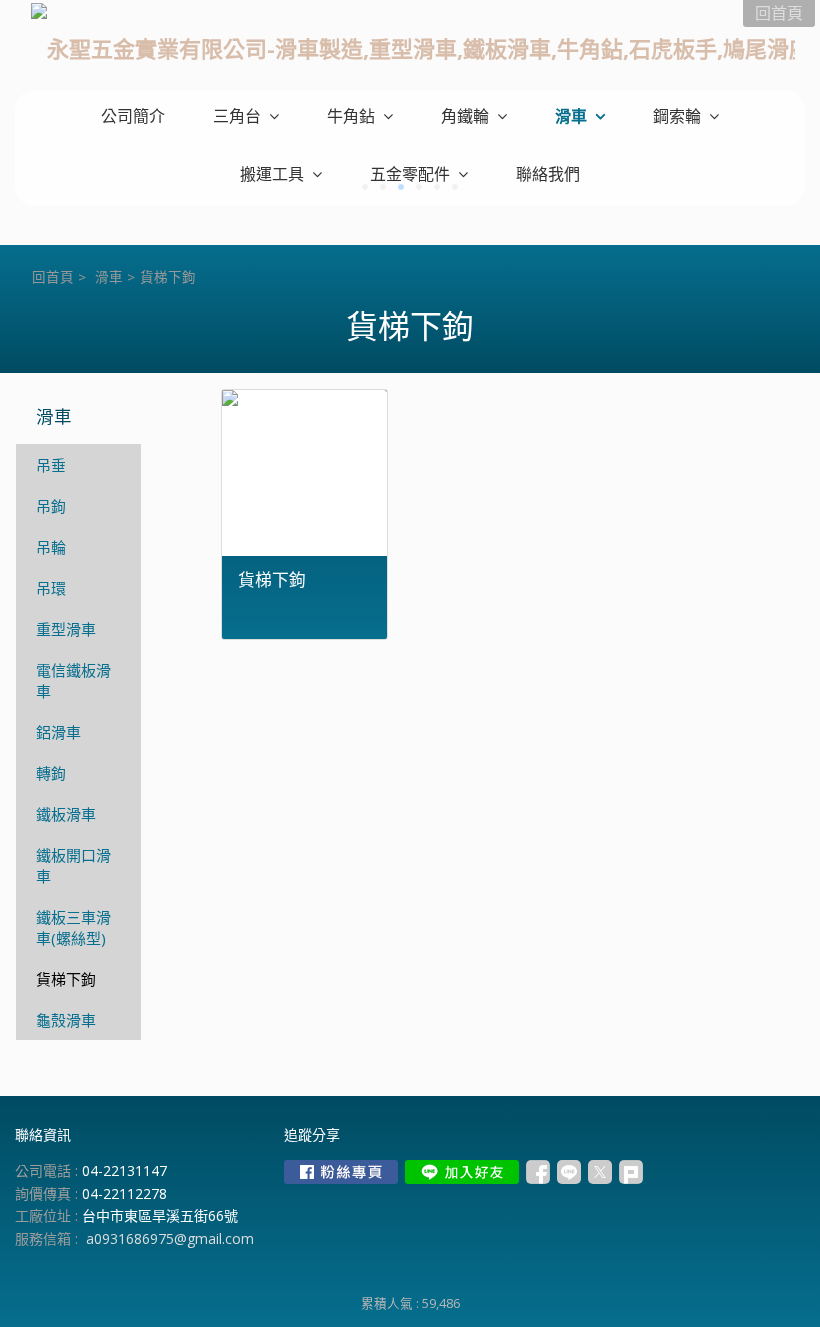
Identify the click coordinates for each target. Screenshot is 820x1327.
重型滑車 (66, 629)
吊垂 (51, 465)
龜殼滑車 (66, 1020)
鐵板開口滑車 (73, 865)
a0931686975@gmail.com (170, 1238)
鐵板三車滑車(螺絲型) (73, 927)
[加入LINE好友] (462, 1172)
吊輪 (51, 547)
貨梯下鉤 (66, 979)
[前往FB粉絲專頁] (341, 1172)
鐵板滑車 (66, 814)
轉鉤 (51, 773)
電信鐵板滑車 (73, 680)
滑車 (109, 277)
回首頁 (53, 277)
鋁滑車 (58, 732)
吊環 (51, 588)
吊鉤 (51, 506)
